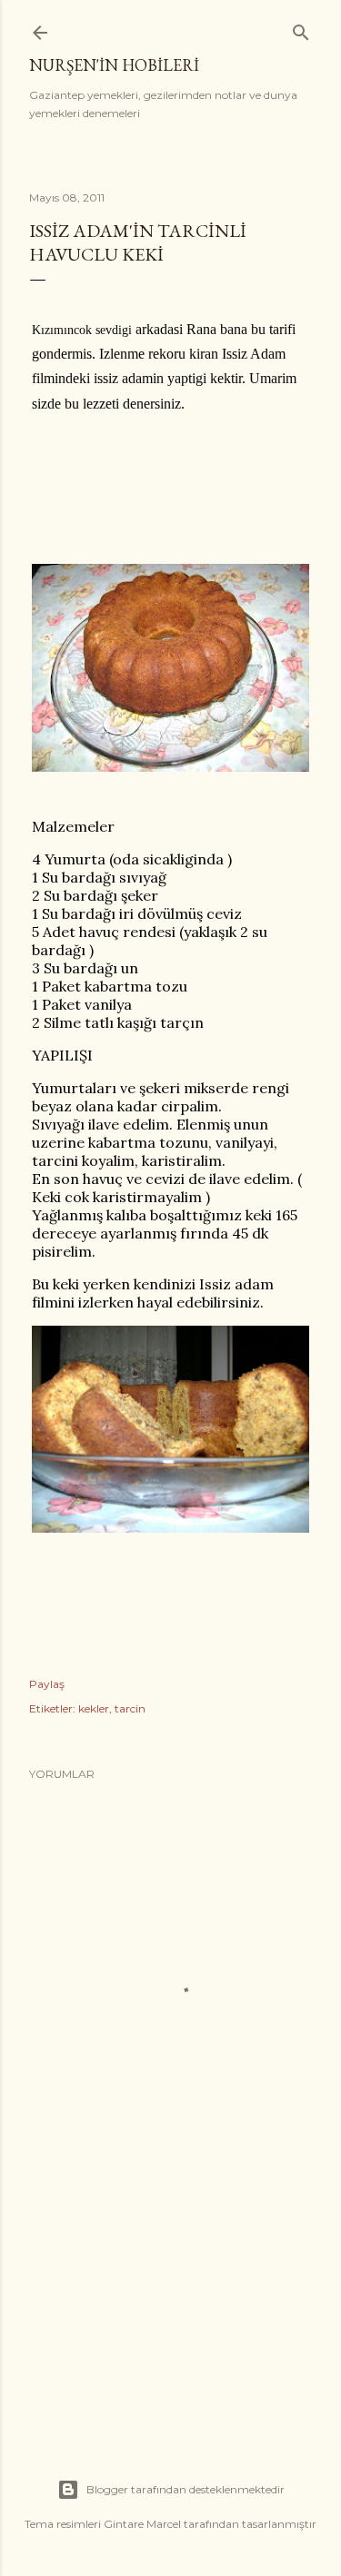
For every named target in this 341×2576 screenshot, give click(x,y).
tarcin (130, 1708)
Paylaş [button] (47, 1684)
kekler (94, 1708)
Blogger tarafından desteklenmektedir (186, 2489)
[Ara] (301, 29)
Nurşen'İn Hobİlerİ (114, 65)
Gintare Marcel (142, 2524)
